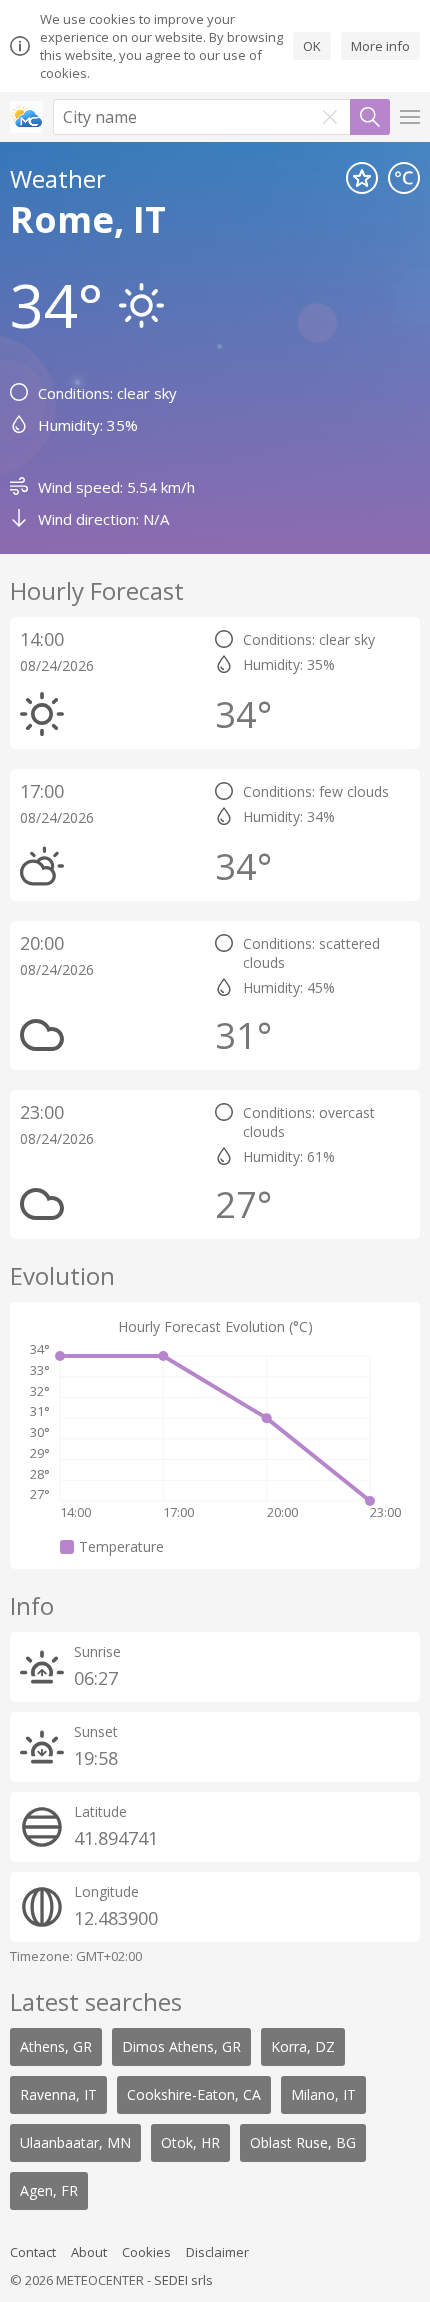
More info (380, 46)
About (89, 2252)
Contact (33, 2252)
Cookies (146, 2252)
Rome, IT (88, 219)
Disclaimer (217, 2252)
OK (312, 46)
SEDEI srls (183, 2280)
